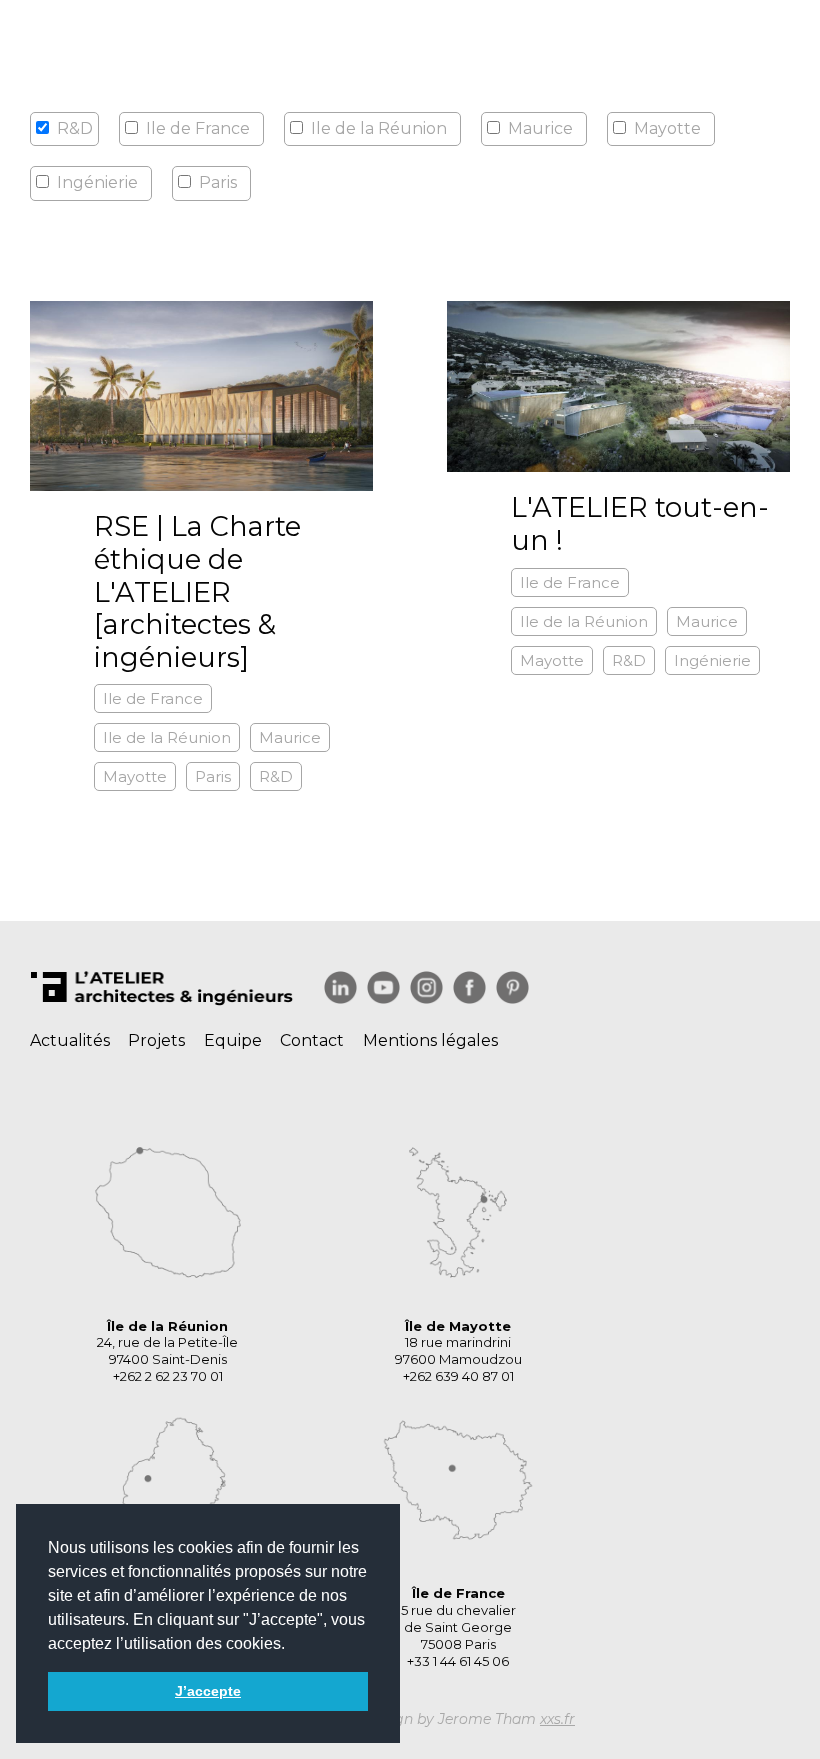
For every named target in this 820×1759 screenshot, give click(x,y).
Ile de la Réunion (379, 128)
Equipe (233, 1040)
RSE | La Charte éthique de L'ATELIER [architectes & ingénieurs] (197, 592)
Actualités (70, 1040)
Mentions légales (430, 1040)
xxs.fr (557, 1719)
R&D (276, 776)
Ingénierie (97, 182)
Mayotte (667, 128)
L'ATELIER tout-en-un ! (640, 524)
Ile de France (198, 128)
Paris (218, 182)
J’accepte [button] (208, 1691)
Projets (156, 1040)
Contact (312, 1040)
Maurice (540, 128)
